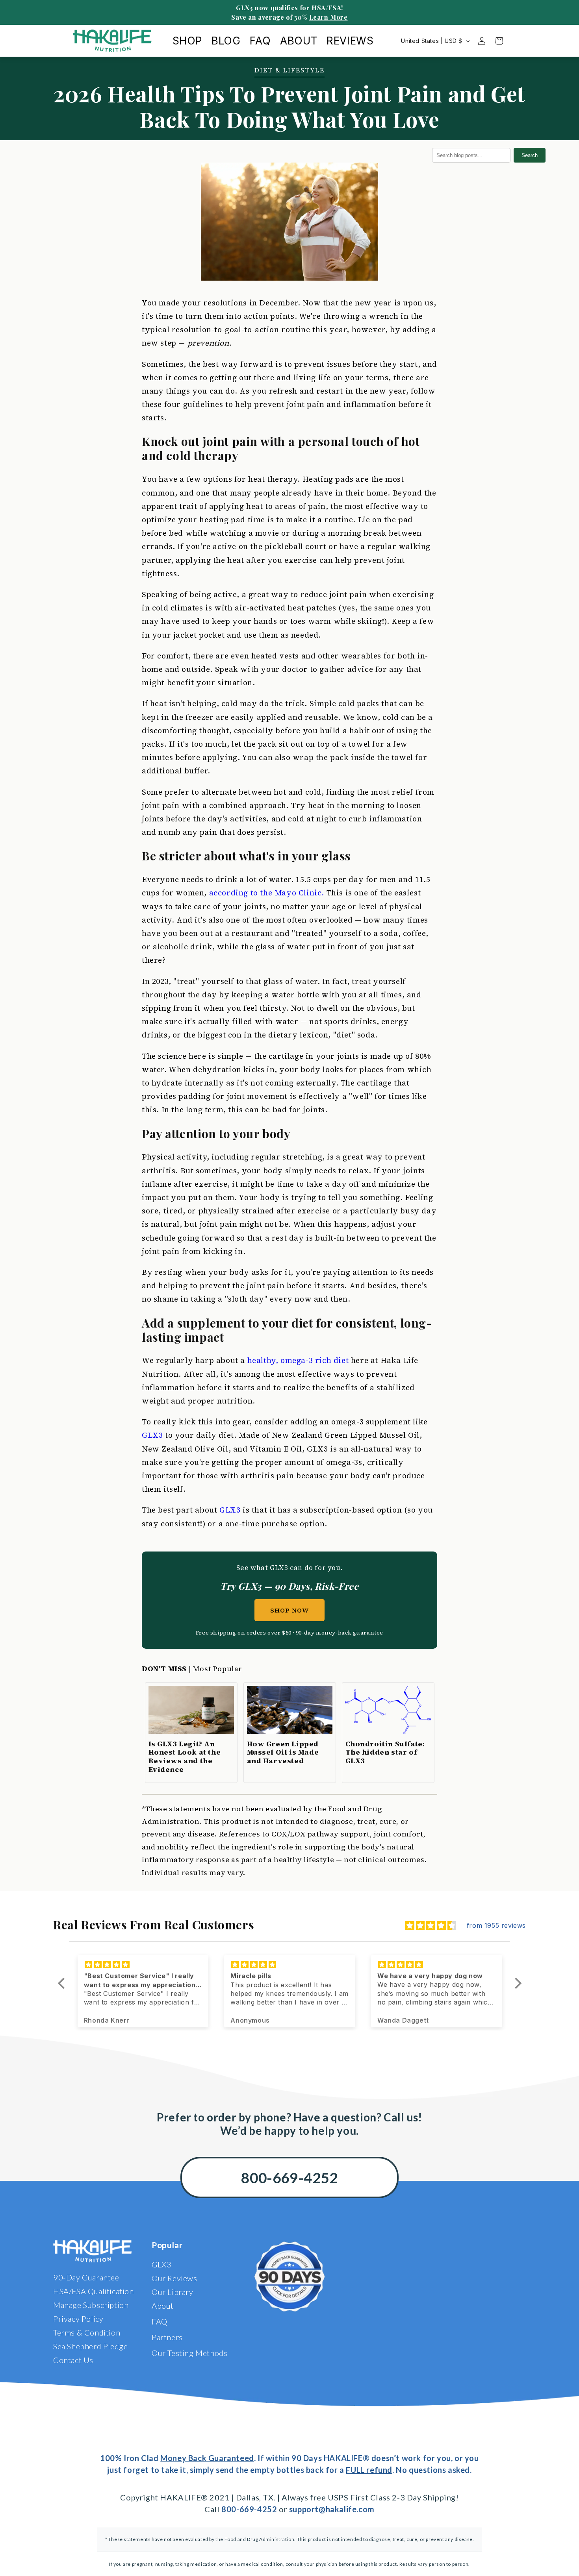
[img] (431, 1926)
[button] (63, 1983)
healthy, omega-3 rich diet (298, 1360)
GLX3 (152, 1435)
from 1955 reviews (496, 1925)
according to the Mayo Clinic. (267, 893)
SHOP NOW (289, 1610)
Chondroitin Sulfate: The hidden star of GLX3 (385, 1752)
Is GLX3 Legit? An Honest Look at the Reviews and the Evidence (185, 1757)
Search (530, 155)
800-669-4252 (289, 2177)
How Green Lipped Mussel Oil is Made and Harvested (283, 1752)
